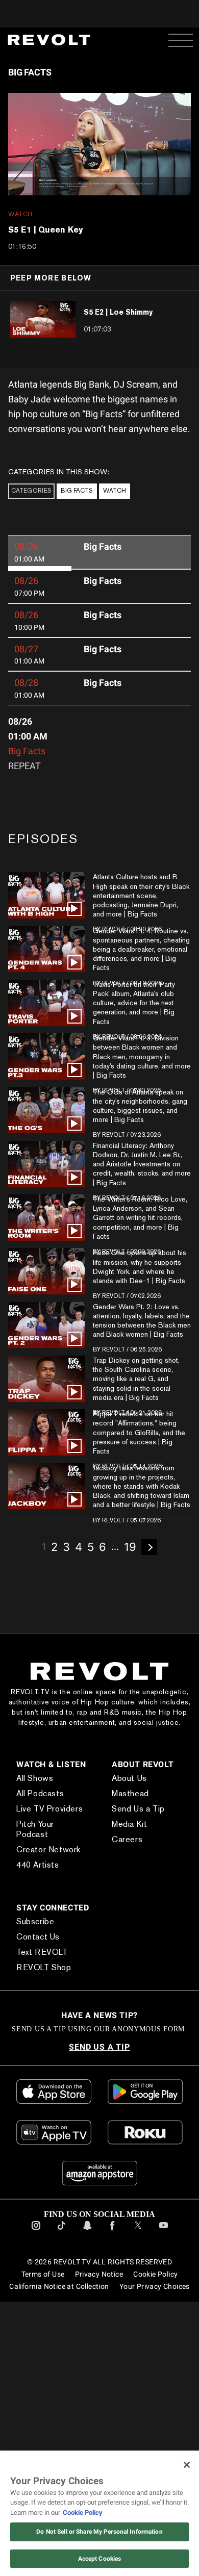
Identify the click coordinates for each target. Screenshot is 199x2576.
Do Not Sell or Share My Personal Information (99, 2532)
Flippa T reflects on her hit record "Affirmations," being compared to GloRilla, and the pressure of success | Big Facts (139, 1432)
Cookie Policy (156, 2382)
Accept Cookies (100, 2559)
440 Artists (38, 1855)
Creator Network (48, 1839)
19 (130, 1547)
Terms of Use (42, 2382)
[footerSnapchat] (87, 2339)
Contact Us (38, 2044)
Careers (32, 1972)
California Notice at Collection (59, 2394)
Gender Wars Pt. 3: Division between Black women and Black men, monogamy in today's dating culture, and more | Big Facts (142, 1056)
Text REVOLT (42, 2060)
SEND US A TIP (99, 2154)
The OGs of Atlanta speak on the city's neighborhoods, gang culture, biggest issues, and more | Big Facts (140, 1106)
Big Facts (77, 491)
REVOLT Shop (44, 2075)
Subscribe (35, 2029)
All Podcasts (40, 1793)
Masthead (35, 1927)
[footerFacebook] (113, 2339)
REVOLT (114, 1135)
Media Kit (34, 1957)
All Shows (35, 1778)
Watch (115, 491)
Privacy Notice (98, 2382)
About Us (34, 1911)
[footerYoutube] (164, 2339)
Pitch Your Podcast (52, 1824)
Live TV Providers (49, 1809)
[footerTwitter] (138, 2339)
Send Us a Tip (43, 1942)
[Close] (187, 2465)
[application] (99, 144)
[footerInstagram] (36, 2339)
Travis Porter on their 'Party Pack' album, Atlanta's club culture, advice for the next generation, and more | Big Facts (134, 1003)
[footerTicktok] (61, 2339)
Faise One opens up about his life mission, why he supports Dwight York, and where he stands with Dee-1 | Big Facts (140, 1267)
